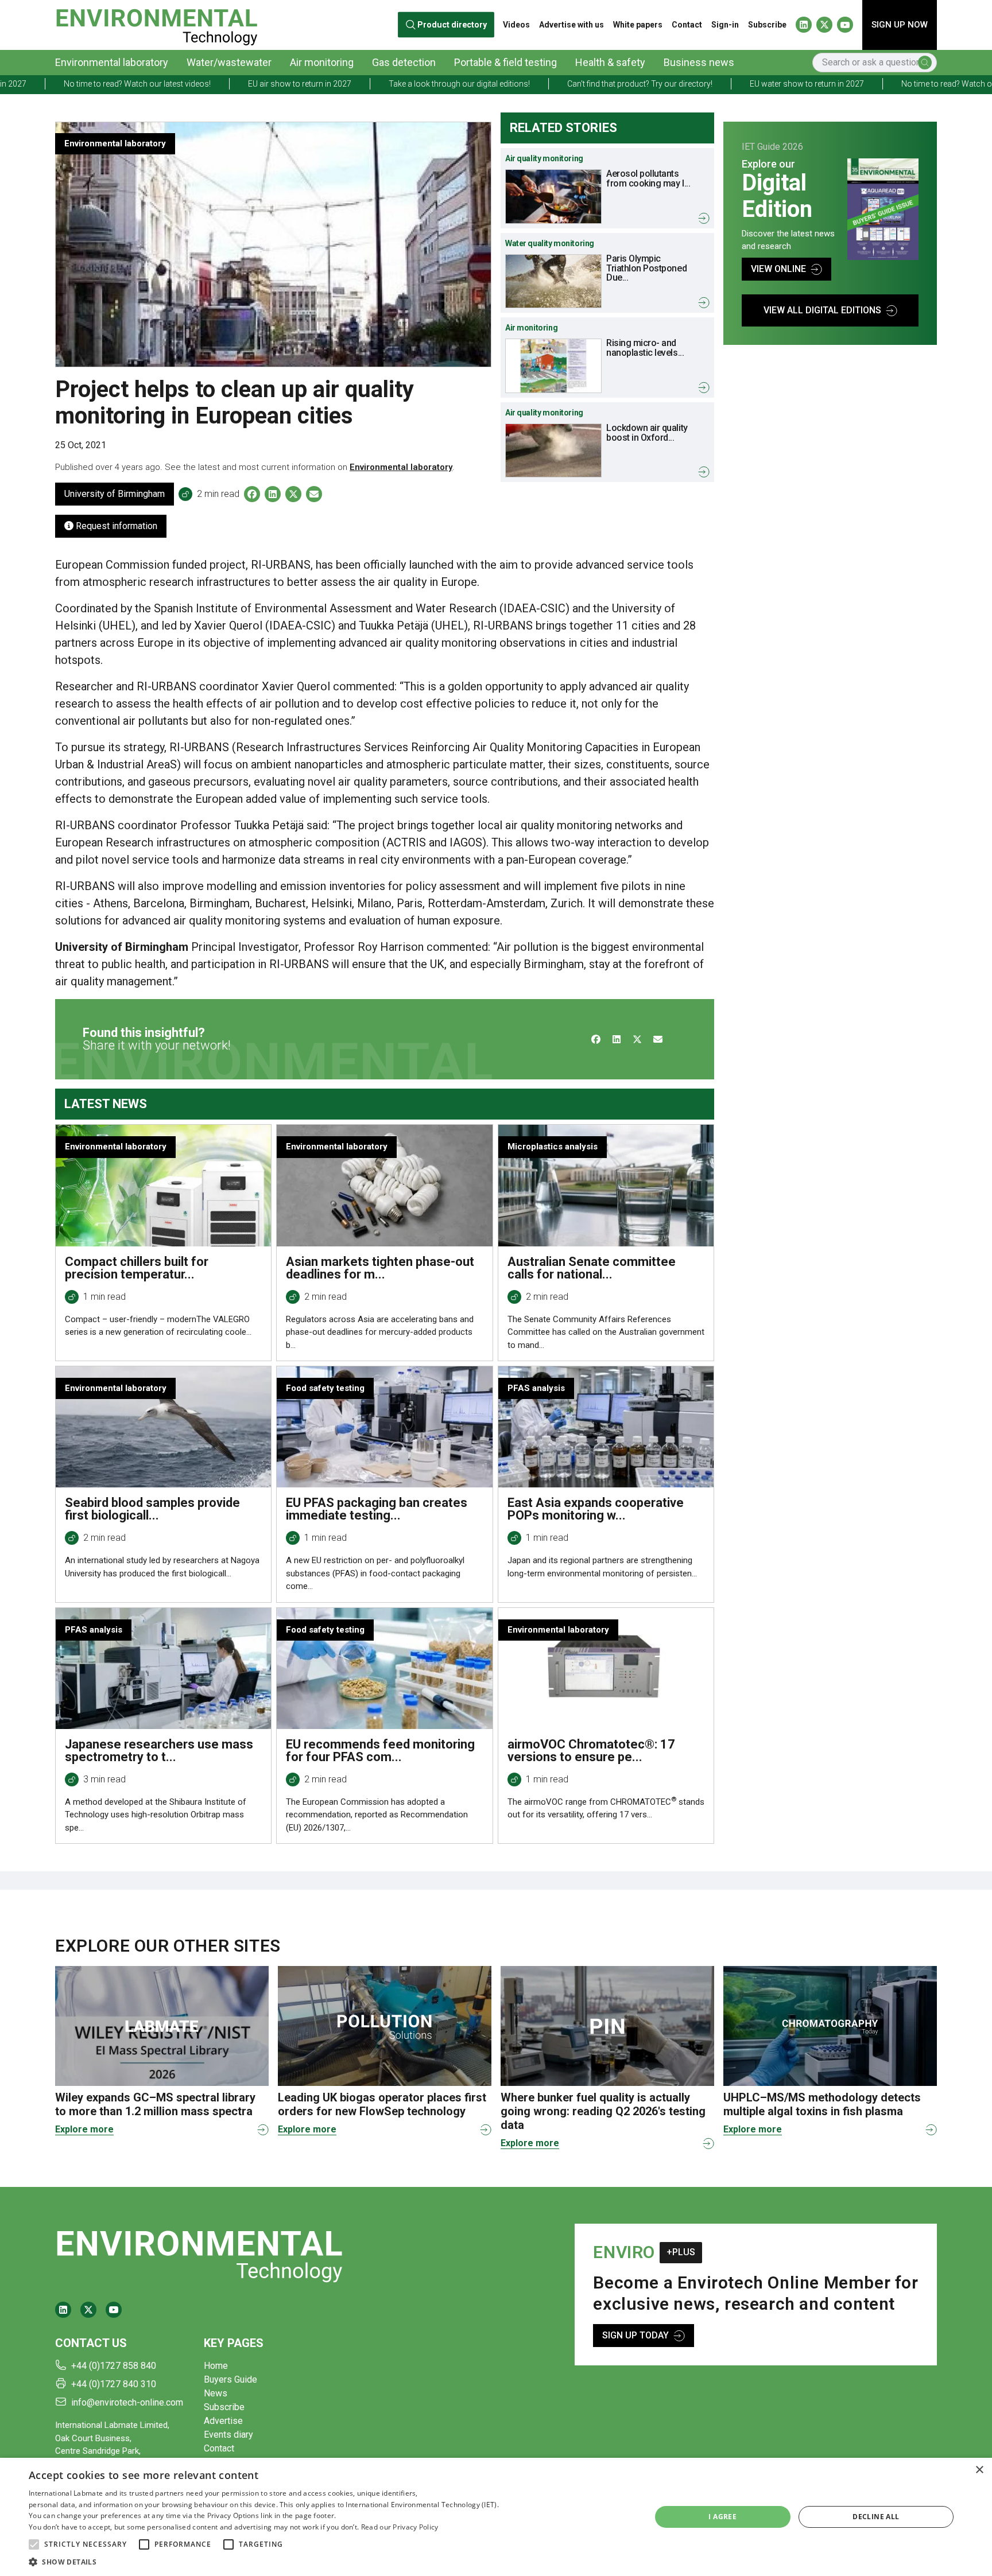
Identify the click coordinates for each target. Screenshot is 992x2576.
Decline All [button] (876, 2517)
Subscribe (767, 25)
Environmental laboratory (112, 62)
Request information (115, 526)
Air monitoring (322, 62)
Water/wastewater (229, 62)
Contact (687, 25)
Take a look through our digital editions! (329, 84)
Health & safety (610, 62)
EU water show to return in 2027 (677, 84)
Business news (699, 62)
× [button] (979, 2470)
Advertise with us (571, 25)
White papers (638, 25)
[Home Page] (156, 25)
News (216, 2393)
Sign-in (725, 25)
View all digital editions (822, 310)
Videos (516, 25)
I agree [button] (722, 2517)
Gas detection (404, 62)
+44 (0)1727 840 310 (114, 2384)
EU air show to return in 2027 (169, 84)
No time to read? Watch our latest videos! (844, 84)
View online (778, 269)
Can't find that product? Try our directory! (509, 84)
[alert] (496, 2517)
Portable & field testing (505, 62)
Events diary (228, 2435)
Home (216, 2366)
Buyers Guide (230, 2379)
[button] (34, 2544)
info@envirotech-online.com (127, 2402)
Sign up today (635, 2335)
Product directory (453, 25)
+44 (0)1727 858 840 (114, 2366)
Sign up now (900, 25)
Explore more (84, 2129)
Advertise (223, 2421)
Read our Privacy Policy (400, 2527)
